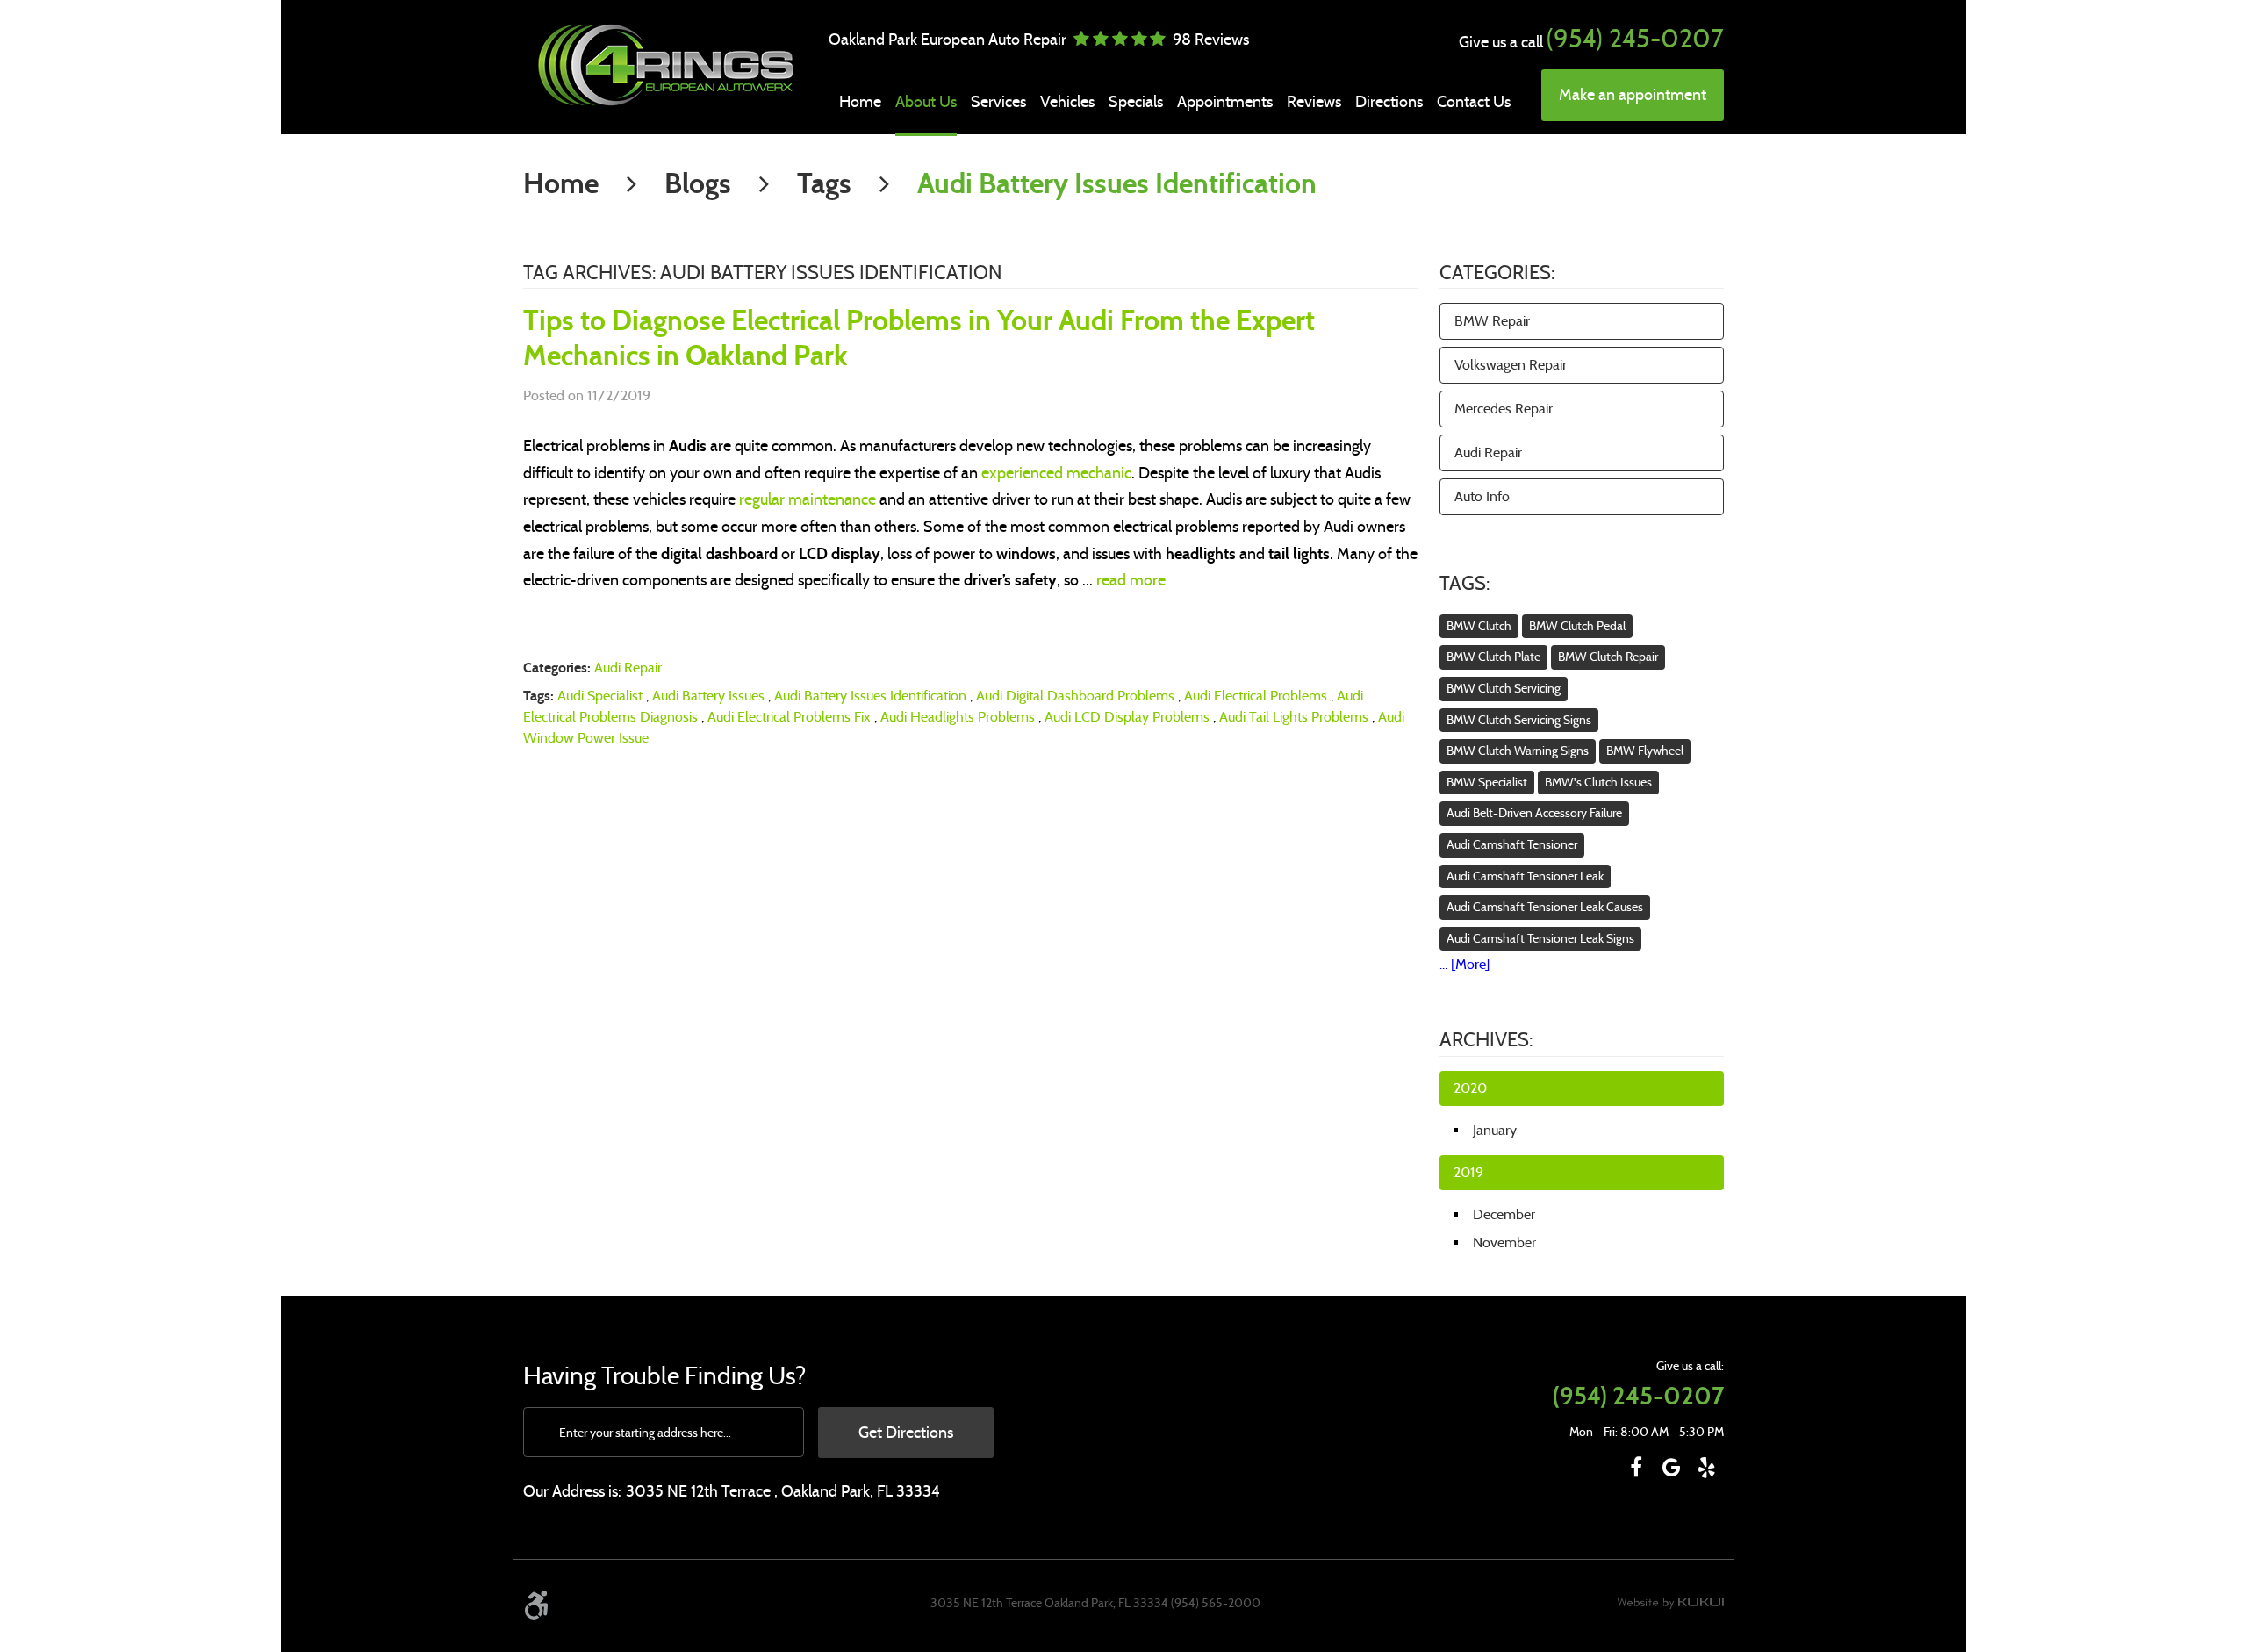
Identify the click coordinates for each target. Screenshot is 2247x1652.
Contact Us (1474, 102)
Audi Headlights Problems (958, 717)
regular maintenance (808, 499)
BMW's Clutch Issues (1598, 782)
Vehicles (1067, 102)
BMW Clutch (1479, 626)
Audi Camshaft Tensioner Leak (1525, 876)
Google (1671, 1468)
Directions (1389, 102)
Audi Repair (628, 668)
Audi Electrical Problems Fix (789, 717)
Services (998, 102)
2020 (1470, 1088)
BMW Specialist (1487, 782)
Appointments (1225, 102)
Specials (1136, 102)
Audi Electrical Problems (1256, 696)
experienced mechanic (1056, 473)
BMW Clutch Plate (1493, 657)
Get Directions (906, 1433)
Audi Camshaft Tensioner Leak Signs (1540, 938)
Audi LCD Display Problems (1127, 717)
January (1495, 1130)
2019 (1468, 1172)
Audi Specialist (600, 696)
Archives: (1486, 1040)
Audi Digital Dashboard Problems (1075, 696)
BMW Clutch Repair (1608, 657)
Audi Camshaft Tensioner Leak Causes (1545, 907)
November (1504, 1243)
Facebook (1636, 1468)
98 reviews (1211, 40)
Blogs (698, 183)
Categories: (1497, 273)
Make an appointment (1633, 95)
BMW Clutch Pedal (1577, 626)
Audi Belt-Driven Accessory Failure (1534, 813)
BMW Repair (1492, 321)
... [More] (1464, 964)
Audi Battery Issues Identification (1117, 183)
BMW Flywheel (1645, 751)
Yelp (1706, 1468)
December (1504, 1214)
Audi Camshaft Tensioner (1512, 844)
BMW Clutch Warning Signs (1518, 751)
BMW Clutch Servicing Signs (1519, 720)
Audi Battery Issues (708, 696)
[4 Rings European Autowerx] (664, 65)
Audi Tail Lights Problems (1294, 717)
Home (860, 102)
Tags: (1464, 583)
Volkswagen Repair (1511, 365)
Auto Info (1482, 496)
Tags (824, 183)
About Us (926, 102)
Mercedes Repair (1504, 409)
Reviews (1314, 102)
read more (1131, 580)
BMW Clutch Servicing (1504, 688)
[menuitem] (860, 102)
